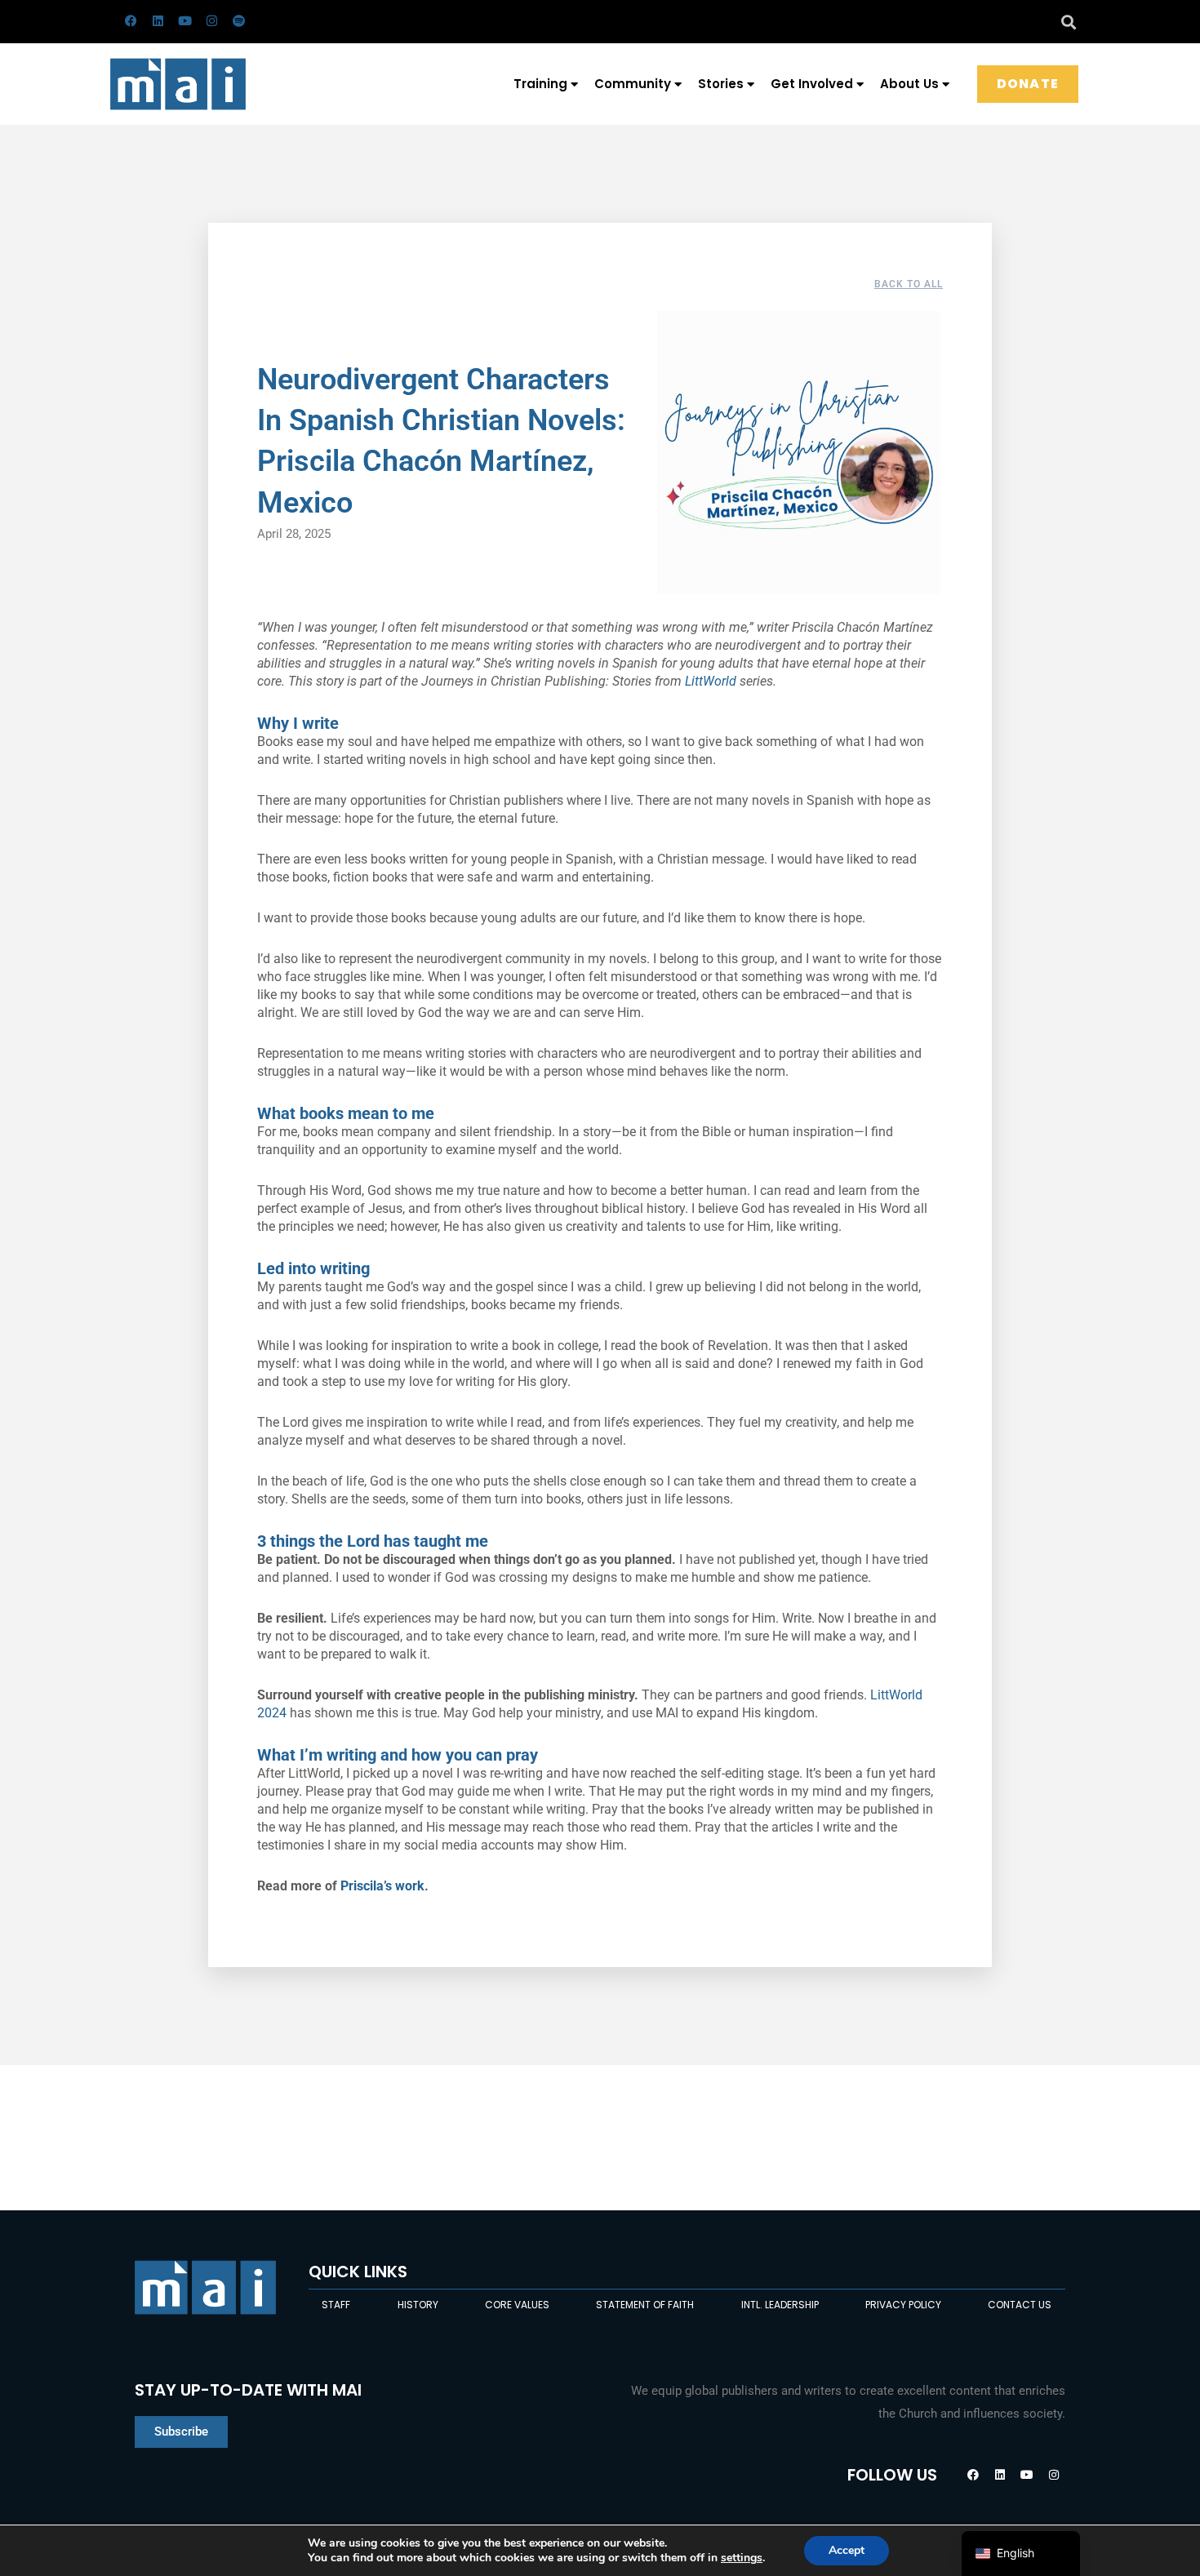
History (418, 2305)
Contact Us (1020, 2305)
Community (633, 84)
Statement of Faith (645, 2305)
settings (742, 2558)
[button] (1068, 22)
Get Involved (812, 84)
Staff (336, 2305)
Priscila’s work (382, 1886)
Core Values (517, 2305)
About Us (909, 84)
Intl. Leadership (780, 2305)
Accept (847, 2550)
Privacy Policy (903, 2305)
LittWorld (711, 681)
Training (540, 84)
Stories (721, 84)
